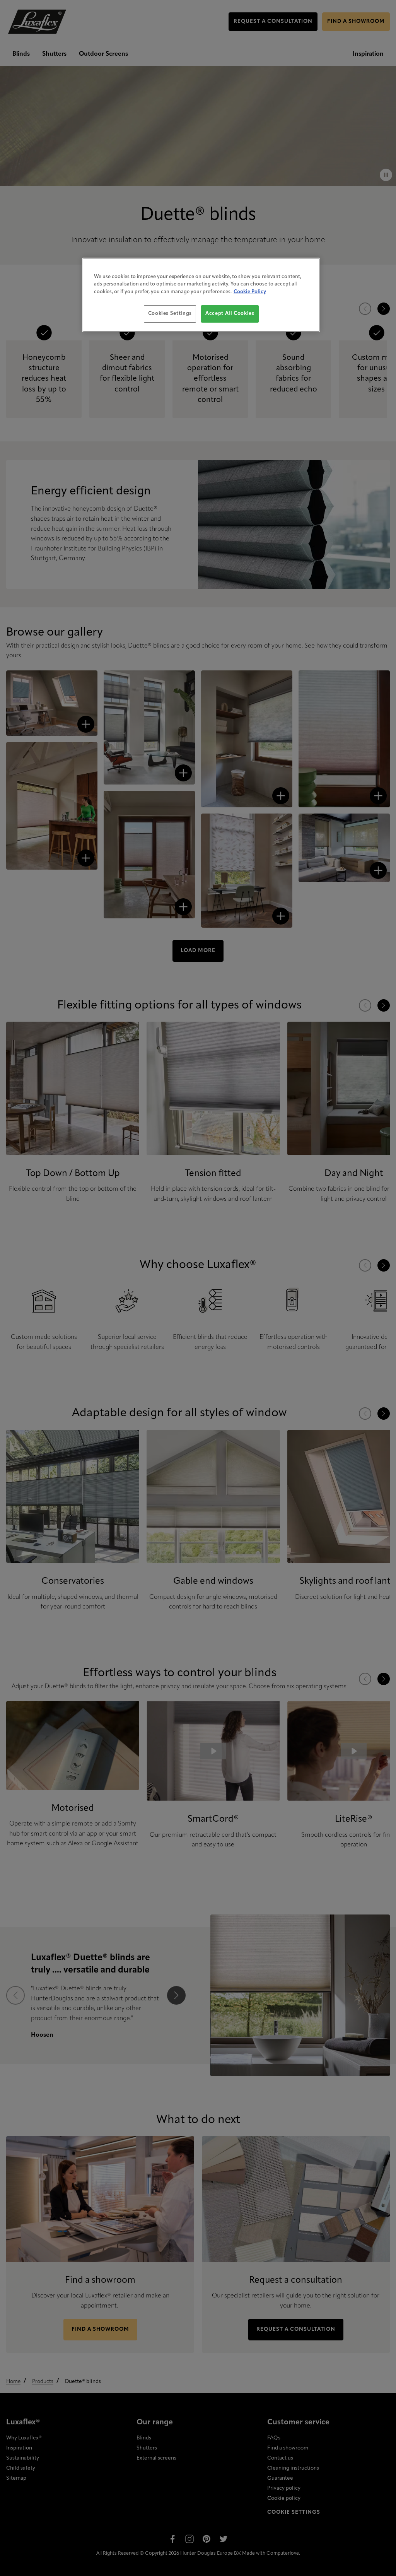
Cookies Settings (170, 314)
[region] (201, 295)
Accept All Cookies (230, 314)
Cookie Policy (250, 292)
